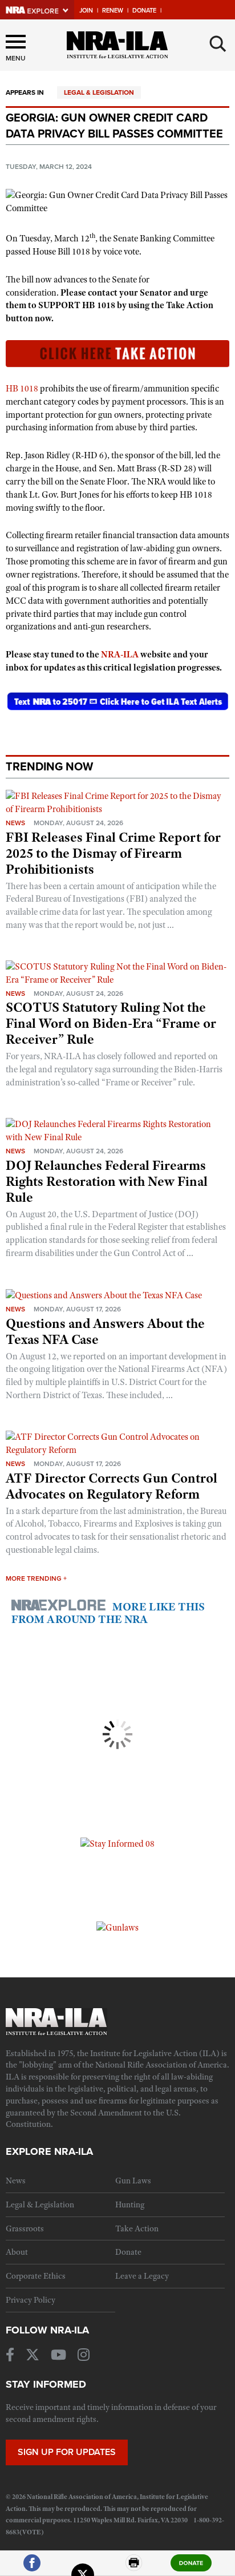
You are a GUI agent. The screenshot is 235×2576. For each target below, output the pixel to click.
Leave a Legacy (142, 2276)
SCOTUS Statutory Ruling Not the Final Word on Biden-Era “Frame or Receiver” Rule (111, 1023)
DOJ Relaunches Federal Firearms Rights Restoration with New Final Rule (107, 1181)
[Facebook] (32, 2568)
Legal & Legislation (99, 92)
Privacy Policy (31, 2300)
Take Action (137, 2228)
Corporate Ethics (36, 2276)
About (17, 2252)
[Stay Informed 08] (117, 1843)
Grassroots (25, 2228)
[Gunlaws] (117, 1927)
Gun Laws (133, 2181)
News (15, 823)
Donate (144, 11)
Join (86, 11)
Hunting (130, 2204)
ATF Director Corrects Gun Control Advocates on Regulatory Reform (112, 1486)
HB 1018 (22, 389)
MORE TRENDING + (36, 1578)
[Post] (83, 2568)
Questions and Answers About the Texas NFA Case (105, 1331)
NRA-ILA (120, 655)
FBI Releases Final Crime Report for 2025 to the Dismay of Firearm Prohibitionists (113, 853)
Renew (113, 11)
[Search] (218, 44)
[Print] (134, 2568)
